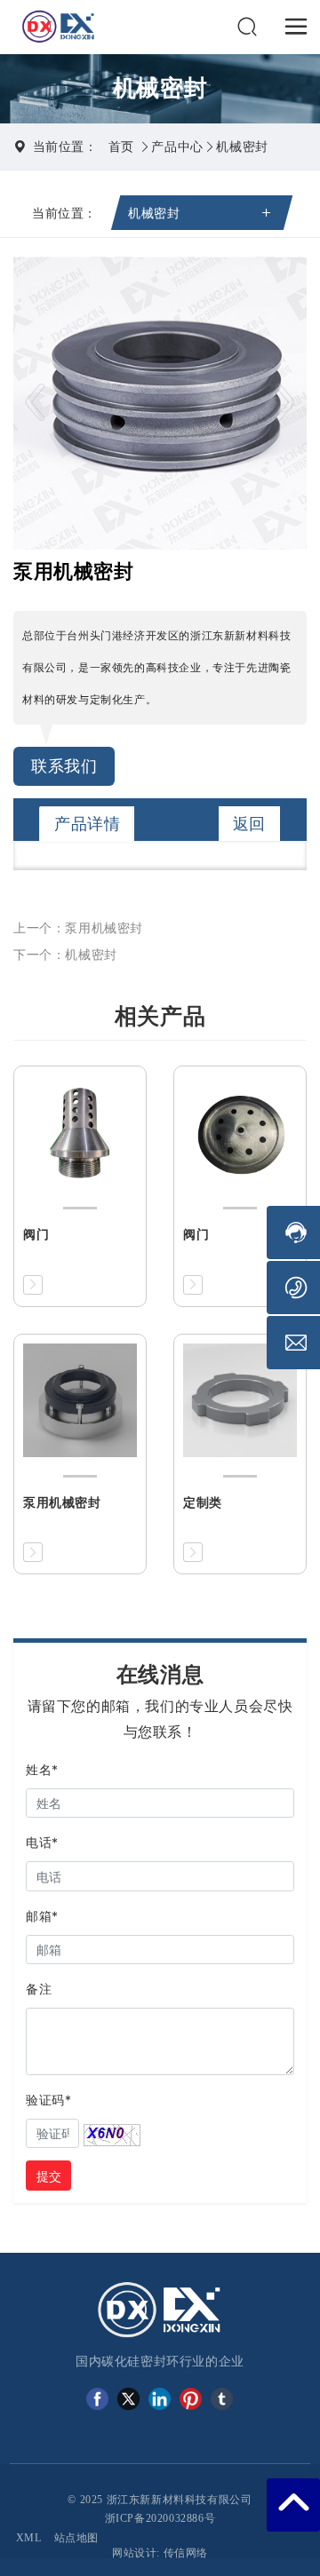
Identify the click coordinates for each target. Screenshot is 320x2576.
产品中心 (177, 146)
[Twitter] (128, 2399)
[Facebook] (97, 2399)
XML (29, 2538)
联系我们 (64, 766)
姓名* (42, 1769)
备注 (39, 1989)
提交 (49, 2176)
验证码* (48, 2100)
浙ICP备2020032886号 (160, 2518)
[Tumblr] (222, 2399)
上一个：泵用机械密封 (78, 927)
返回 (249, 824)
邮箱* (42, 1916)
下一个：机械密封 (65, 954)
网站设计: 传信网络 (160, 2553)
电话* (42, 1842)
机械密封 (242, 146)
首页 (121, 146)
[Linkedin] (160, 2399)
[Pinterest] (191, 2399)
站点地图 (76, 2538)
